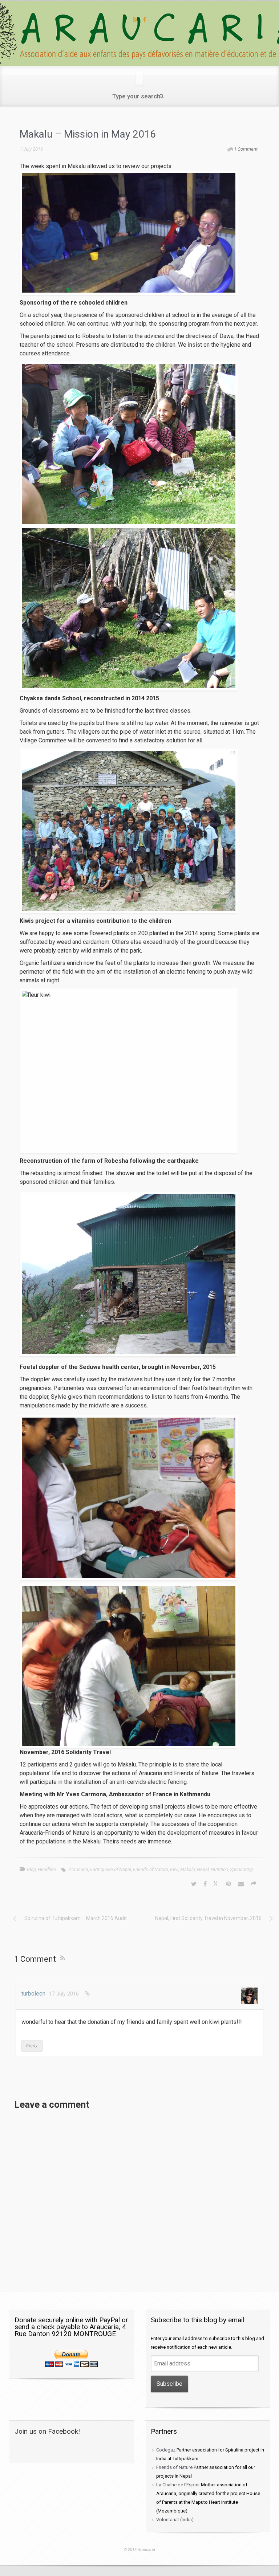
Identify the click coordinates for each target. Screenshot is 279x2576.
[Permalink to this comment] (87, 1994)
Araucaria (78, 1869)
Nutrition (219, 1869)
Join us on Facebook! (47, 2431)
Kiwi (174, 1869)
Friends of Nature (151, 1869)
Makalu (188, 1869)
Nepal (203, 1869)
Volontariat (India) (175, 2520)
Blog (31, 1869)
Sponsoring (241, 1869)
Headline (47, 1869)
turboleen (33, 1994)
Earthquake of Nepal (111, 1869)
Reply (32, 2046)
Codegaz (166, 2450)
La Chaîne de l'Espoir (178, 2485)
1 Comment (246, 149)
